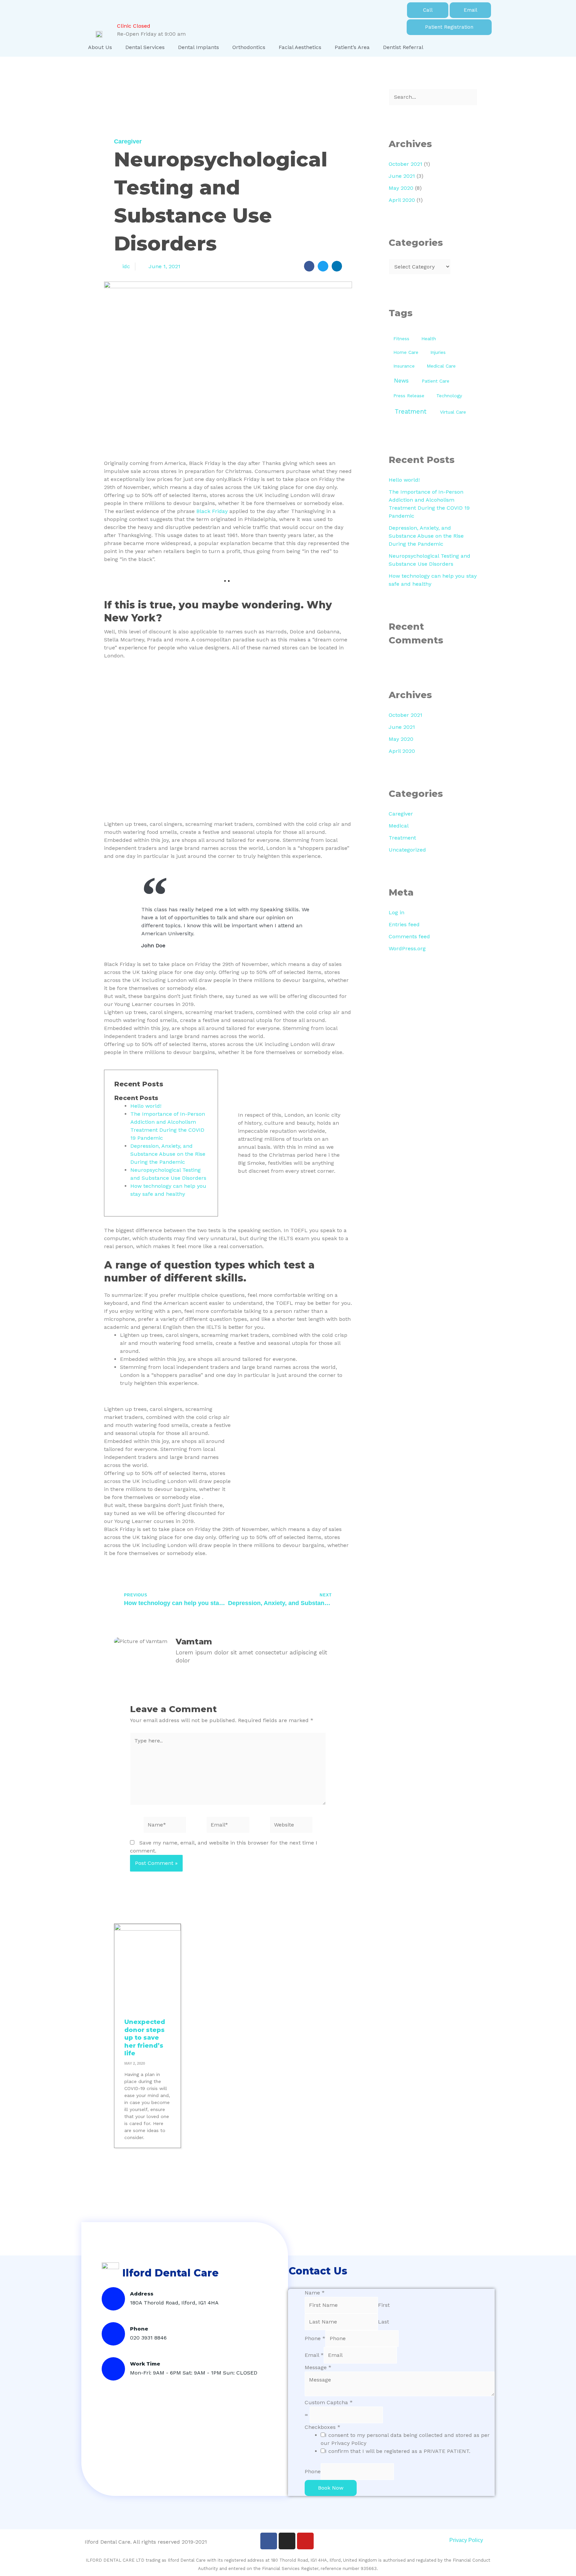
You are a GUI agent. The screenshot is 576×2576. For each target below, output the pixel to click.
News (401, 381)
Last (383, 2322)
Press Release (409, 396)
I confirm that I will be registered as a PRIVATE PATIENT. (398, 2451)
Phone (139, 2329)
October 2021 (405, 164)
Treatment (410, 411)
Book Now (331, 2488)
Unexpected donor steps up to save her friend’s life (145, 2038)
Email (314, 2355)
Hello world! (146, 1106)
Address (142, 2294)
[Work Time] (113, 2369)
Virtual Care (453, 412)
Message (318, 2367)
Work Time (145, 2364)
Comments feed (409, 936)
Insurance (404, 366)
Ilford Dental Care (170, 2273)
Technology (449, 396)
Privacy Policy (466, 2540)
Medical (399, 826)
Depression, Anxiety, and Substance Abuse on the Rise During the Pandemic (168, 1154)
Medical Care (441, 366)
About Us (100, 47)
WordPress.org (407, 948)
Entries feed (404, 924)
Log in (396, 912)
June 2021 (402, 176)
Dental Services (145, 47)
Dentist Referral (403, 47)
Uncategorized (407, 850)
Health (429, 339)
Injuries (438, 352)
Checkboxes (322, 2427)
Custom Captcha (329, 2402)
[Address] (113, 2299)
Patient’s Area (352, 47)
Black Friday (212, 511)
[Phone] (113, 2334)
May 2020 (401, 188)
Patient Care (435, 381)
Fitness (401, 339)
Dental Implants (198, 47)
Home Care (406, 352)
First (384, 2305)
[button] (309, 266)
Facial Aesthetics (300, 47)
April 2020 (402, 200)
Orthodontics (249, 47)
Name (315, 2293)
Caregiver (128, 141)
